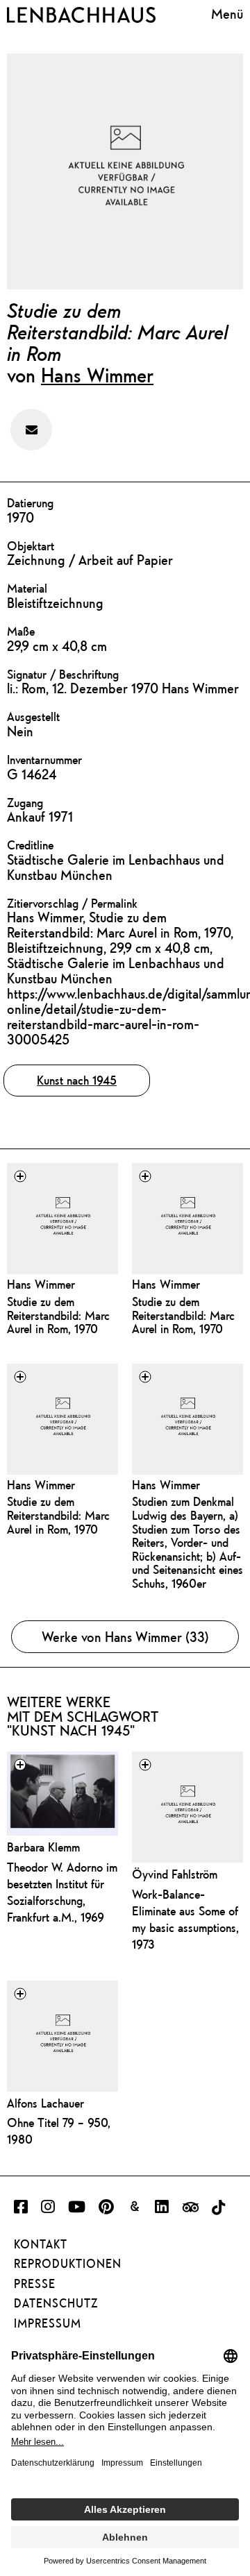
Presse (35, 2284)
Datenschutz (56, 2303)
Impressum (48, 2323)
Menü (227, 14)
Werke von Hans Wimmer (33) (125, 1637)
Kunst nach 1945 (77, 1080)
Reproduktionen (68, 2264)
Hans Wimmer (97, 375)
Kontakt (41, 2244)
